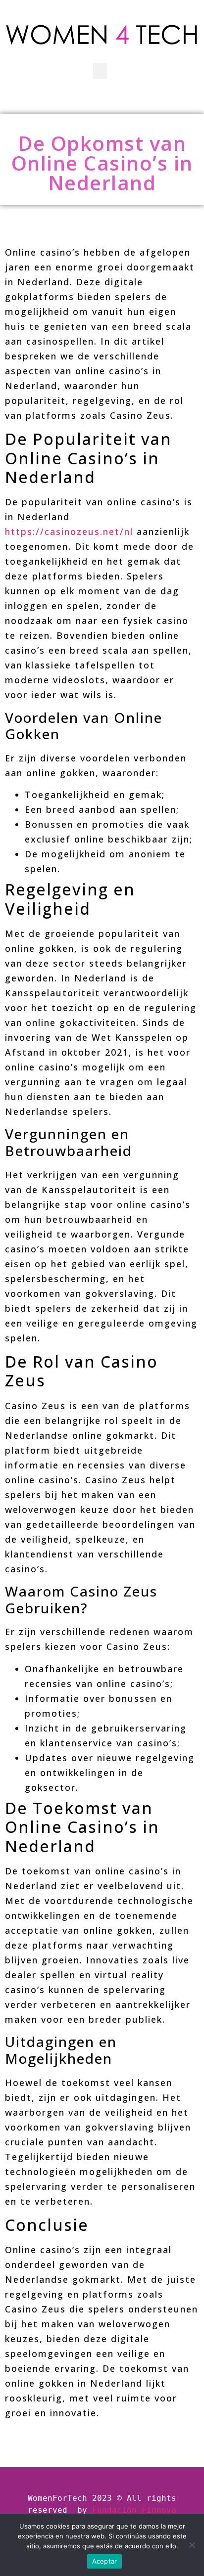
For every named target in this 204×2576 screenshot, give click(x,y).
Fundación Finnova (134, 2510)
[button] (100, 71)
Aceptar (105, 2561)
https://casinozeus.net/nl (69, 532)
